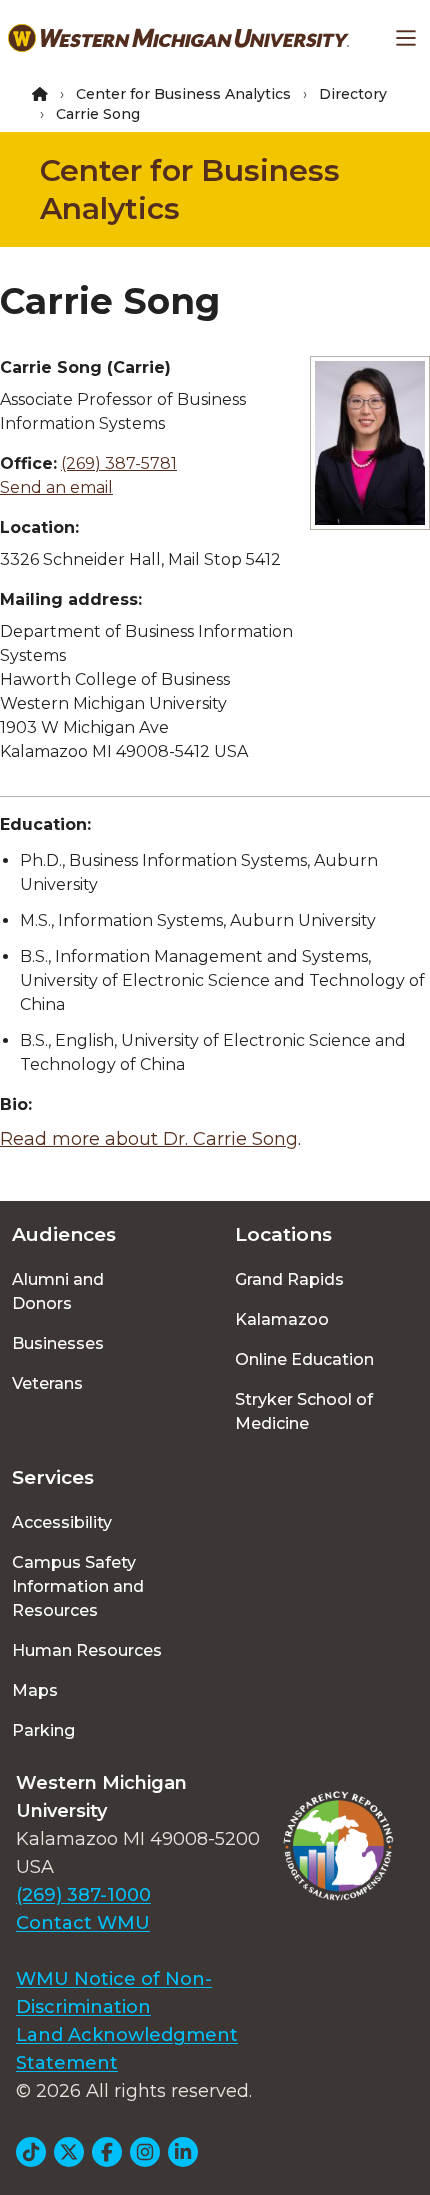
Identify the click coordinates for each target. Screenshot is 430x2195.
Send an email (56, 487)
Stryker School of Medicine (304, 1411)
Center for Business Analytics (183, 94)
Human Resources (87, 1650)
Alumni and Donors (58, 1291)
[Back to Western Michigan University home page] (178, 38)
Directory (353, 94)
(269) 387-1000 (83, 1895)
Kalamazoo (282, 1319)
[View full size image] (370, 443)
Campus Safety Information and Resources (78, 1586)
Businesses (58, 1343)
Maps (35, 1690)
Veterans (47, 1383)
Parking (43, 1730)
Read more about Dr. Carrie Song (149, 1139)
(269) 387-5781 (119, 463)
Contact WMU (83, 1923)
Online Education (304, 1359)
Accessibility (62, 1522)
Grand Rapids (289, 1279)
